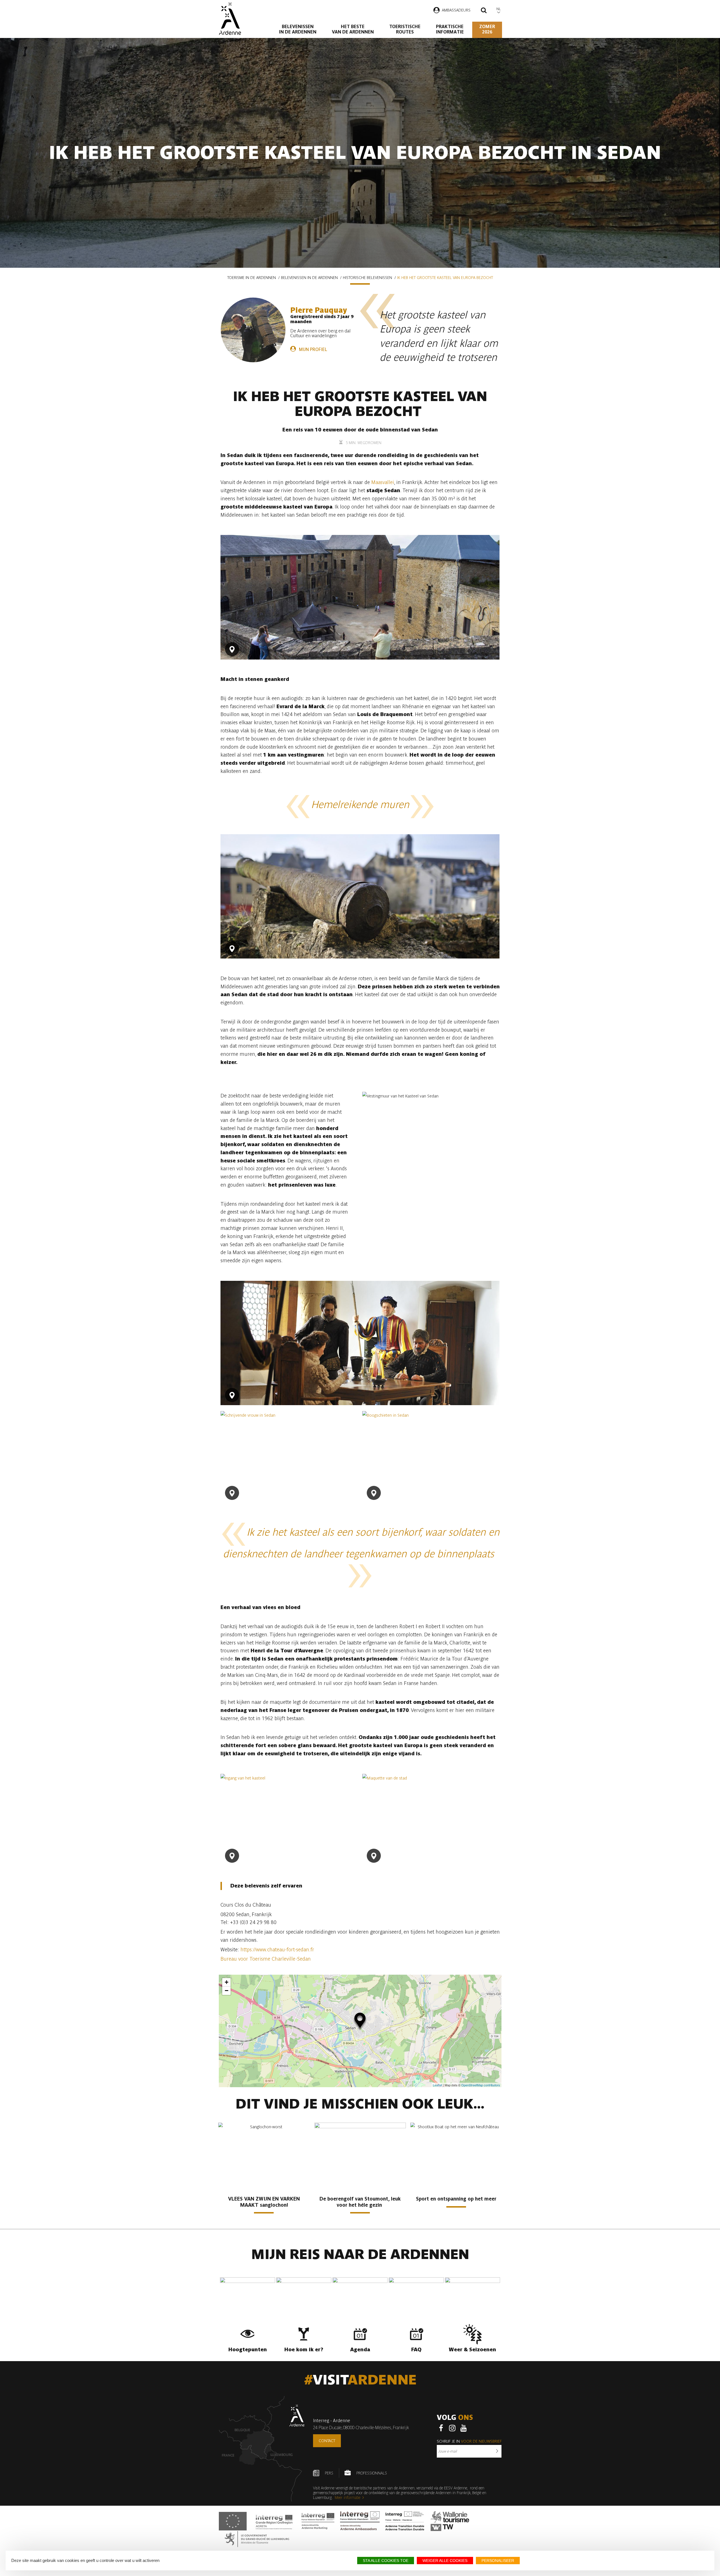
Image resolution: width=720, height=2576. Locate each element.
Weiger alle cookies (445, 2561)
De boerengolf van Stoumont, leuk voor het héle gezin (360, 2202)
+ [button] (227, 1982)
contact (327, 2441)
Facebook (441, 2428)
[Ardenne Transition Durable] (405, 2521)
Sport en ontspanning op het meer (456, 2199)
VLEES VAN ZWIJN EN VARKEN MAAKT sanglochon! (264, 2202)
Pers (329, 2473)
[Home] (230, 19)
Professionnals (372, 2473)
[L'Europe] (233, 2521)
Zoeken (484, 11)
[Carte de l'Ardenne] (262, 2449)
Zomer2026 (487, 29)
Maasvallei (383, 482)
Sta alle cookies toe (386, 2561)
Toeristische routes (405, 29)
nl (499, 9)
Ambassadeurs (456, 10)
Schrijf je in (469, 2441)
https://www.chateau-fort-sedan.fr (277, 1950)
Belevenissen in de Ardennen (298, 29)
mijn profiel (313, 349)
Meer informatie (347, 2498)
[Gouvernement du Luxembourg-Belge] (257, 2539)
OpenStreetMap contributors (481, 2085)
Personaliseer (498, 2561)
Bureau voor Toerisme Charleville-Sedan (266, 1959)
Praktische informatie (450, 29)
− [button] (227, 1991)
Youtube (463, 2428)
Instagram (452, 2428)
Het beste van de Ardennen (353, 29)
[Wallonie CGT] (450, 2521)
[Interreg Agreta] (274, 2521)
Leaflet (437, 2085)
